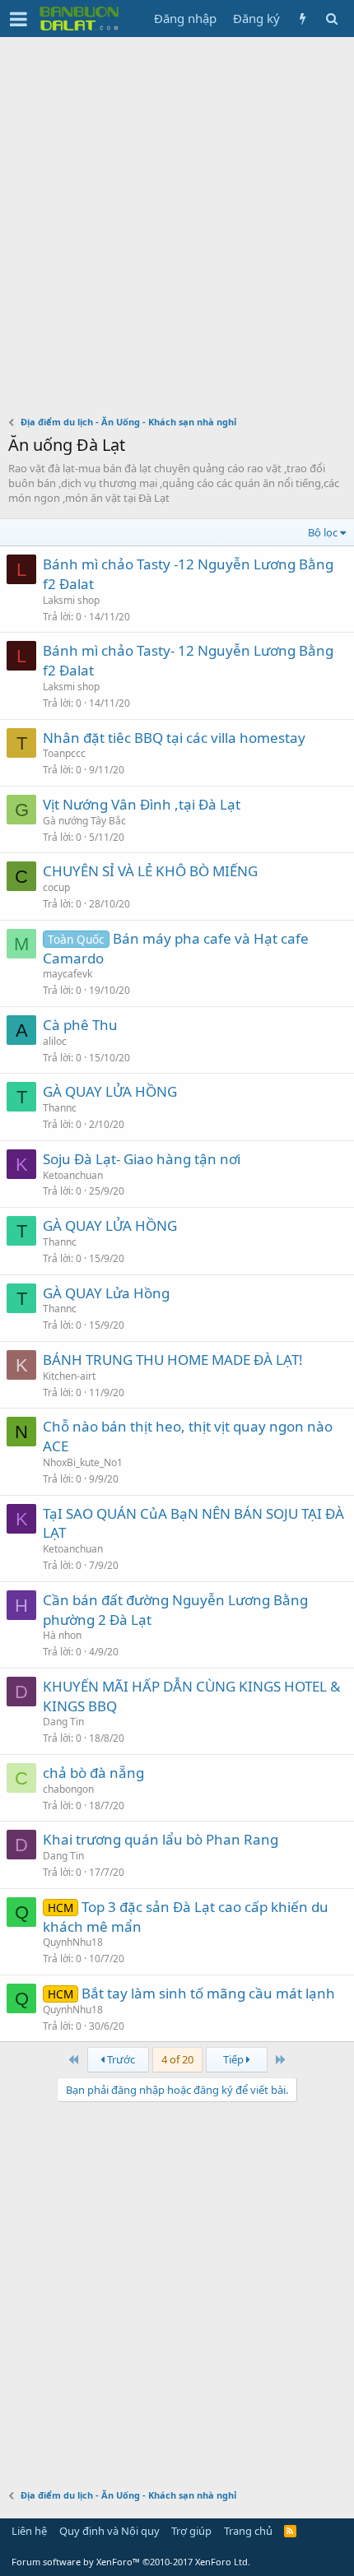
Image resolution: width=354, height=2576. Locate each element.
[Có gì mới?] (303, 19)
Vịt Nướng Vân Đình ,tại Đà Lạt (142, 804)
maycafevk (68, 974)
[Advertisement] (177, 222)
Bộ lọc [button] (323, 532)
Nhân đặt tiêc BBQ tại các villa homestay (174, 738)
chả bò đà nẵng (93, 1773)
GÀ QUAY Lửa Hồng (106, 1293)
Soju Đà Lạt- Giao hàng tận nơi (142, 1159)
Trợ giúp (191, 2531)
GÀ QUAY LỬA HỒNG (110, 1091)
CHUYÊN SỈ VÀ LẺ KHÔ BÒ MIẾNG (150, 871)
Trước (120, 2059)
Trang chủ (248, 2531)
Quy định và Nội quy (109, 2531)
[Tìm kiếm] (331, 19)
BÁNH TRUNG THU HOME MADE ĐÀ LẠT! (173, 1360)
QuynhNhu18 (73, 1942)
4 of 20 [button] (177, 2059)
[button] (19, 19)
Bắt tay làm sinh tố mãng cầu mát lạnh (208, 1993)
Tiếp (235, 2059)
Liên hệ (29, 2531)
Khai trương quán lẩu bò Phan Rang (161, 1839)
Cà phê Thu (80, 1025)
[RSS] (290, 2531)
